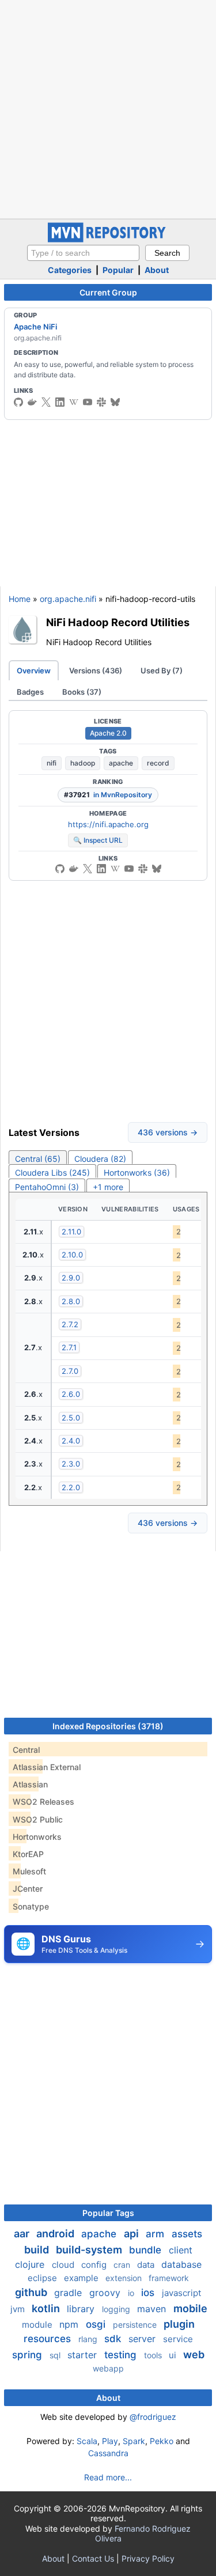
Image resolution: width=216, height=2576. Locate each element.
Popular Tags (108, 2213)
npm (70, 2324)
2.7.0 (70, 1371)
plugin (179, 2324)
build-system (90, 2250)
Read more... (108, 2477)
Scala (87, 2441)
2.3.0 (71, 1464)
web (194, 2355)
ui (174, 2355)
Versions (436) (96, 670)
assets (187, 2234)
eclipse (43, 2278)
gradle (69, 2293)
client (181, 2250)
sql (56, 2355)
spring (29, 2355)
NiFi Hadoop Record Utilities (118, 622)
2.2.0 (71, 1487)
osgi (97, 2324)
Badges (30, 692)
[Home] (108, 239)
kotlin (47, 2308)
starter (84, 2355)
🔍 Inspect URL (98, 840)
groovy (106, 2293)
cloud (64, 2265)
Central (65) (38, 1159)
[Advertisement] (108, 108)
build (38, 2250)
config (95, 2265)
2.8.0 (71, 1301)
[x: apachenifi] (46, 402)
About (157, 270)
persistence (136, 2325)
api (132, 2234)
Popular (118, 270)
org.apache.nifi (68, 599)
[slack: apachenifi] (101, 402)
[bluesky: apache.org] (115, 402)
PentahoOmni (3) (47, 1187)
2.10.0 (72, 1255)
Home (20, 599)
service (178, 2339)
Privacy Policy (148, 2558)
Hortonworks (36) (137, 1173)
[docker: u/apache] (32, 402)
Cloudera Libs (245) (52, 1173)
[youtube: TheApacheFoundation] (88, 402)
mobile (190, 2308)
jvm (19, 2309)
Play (110, 2441)
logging (117, 2309)
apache (121, 763)
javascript (181, 2293)
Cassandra (108, 2453)
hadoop (83, 763)
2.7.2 (70, 1324)
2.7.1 (69, 1347)
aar (23, 2234)
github (32, 2292)
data (147, 2265)
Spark (134, 2441)
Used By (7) (162, 670)
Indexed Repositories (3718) (108, 1726)
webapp (108, 2368)
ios (149, 2293)
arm (156, 2234)
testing (122, 2355)
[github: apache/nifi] (18, 402)
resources (49, 2339)
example (82, 2278)
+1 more (108, 1187)
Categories (70, 270)
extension (125, 2278)
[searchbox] (83, 253)
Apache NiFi (35, 327)
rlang (89, 2339)
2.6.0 (71, 1394)
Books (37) (82, 692)
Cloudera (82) (100, 1159)
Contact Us (93, 2558)
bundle (147, 2250)
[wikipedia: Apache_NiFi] (74, 402)
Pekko (162, 2441)
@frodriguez (153, 2417)
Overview (34, 670)
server (143, 2339)
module (38, 2325)
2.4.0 (71, 1441)
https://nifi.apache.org (108, 824)
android (56, 2234)
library (82, 2309)
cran (123, 2265)
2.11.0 (71, 1232)
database (181, 2264)
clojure (31, 2264)
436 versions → (168, 1132)
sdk (114, 2339)
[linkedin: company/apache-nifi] (60, 402)
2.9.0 (71, 1278)
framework (169, 2278)
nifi (52, 763)
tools (154, 2355)
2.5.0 (71, 1418)
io (132, 2293)
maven (153, 2309)
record (158, 763)
